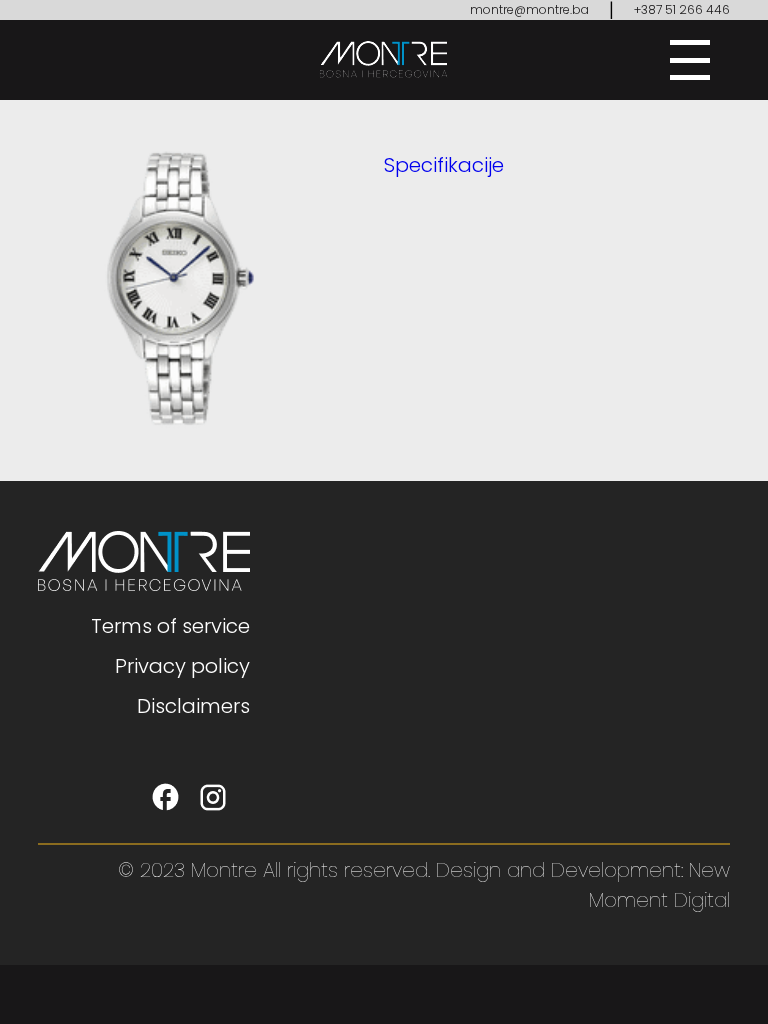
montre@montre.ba (529, 9)
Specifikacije (444, 165)
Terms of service (170, 626)
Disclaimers (193, 706)
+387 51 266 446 (682, 9)
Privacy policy (182, 666)
